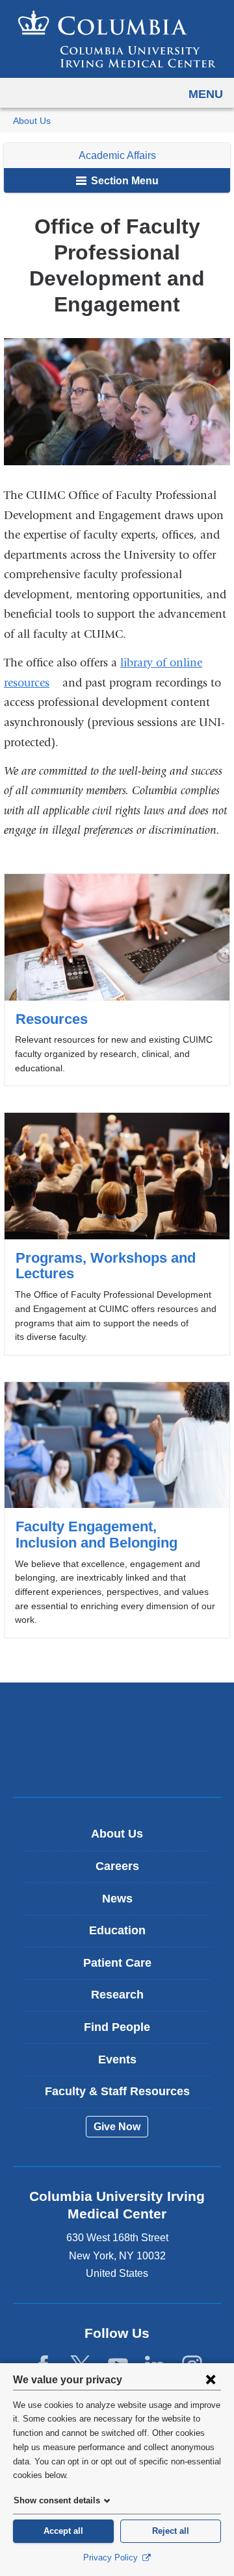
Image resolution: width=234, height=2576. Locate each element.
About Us (32, 121)
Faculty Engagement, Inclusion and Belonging (117, 1510)
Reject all (171, 2531)
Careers (117, 1866)
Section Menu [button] (123, 181)
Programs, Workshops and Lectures (117, 1234)
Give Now (117, 2127)
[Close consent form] (211, 2379)
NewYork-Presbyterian (117, 1760)
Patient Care (117, 1963)
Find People (117, 2027)
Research (117, 1995)
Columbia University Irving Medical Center (117, 1719)
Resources (117, 980)
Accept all (63, 2531)
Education (117, 1930)
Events (117, 2060)
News (117, 1899)
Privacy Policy (112, 2558)
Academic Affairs (117, 155)
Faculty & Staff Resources (117, 2091)
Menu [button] (206, 94)
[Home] (117, 39)
